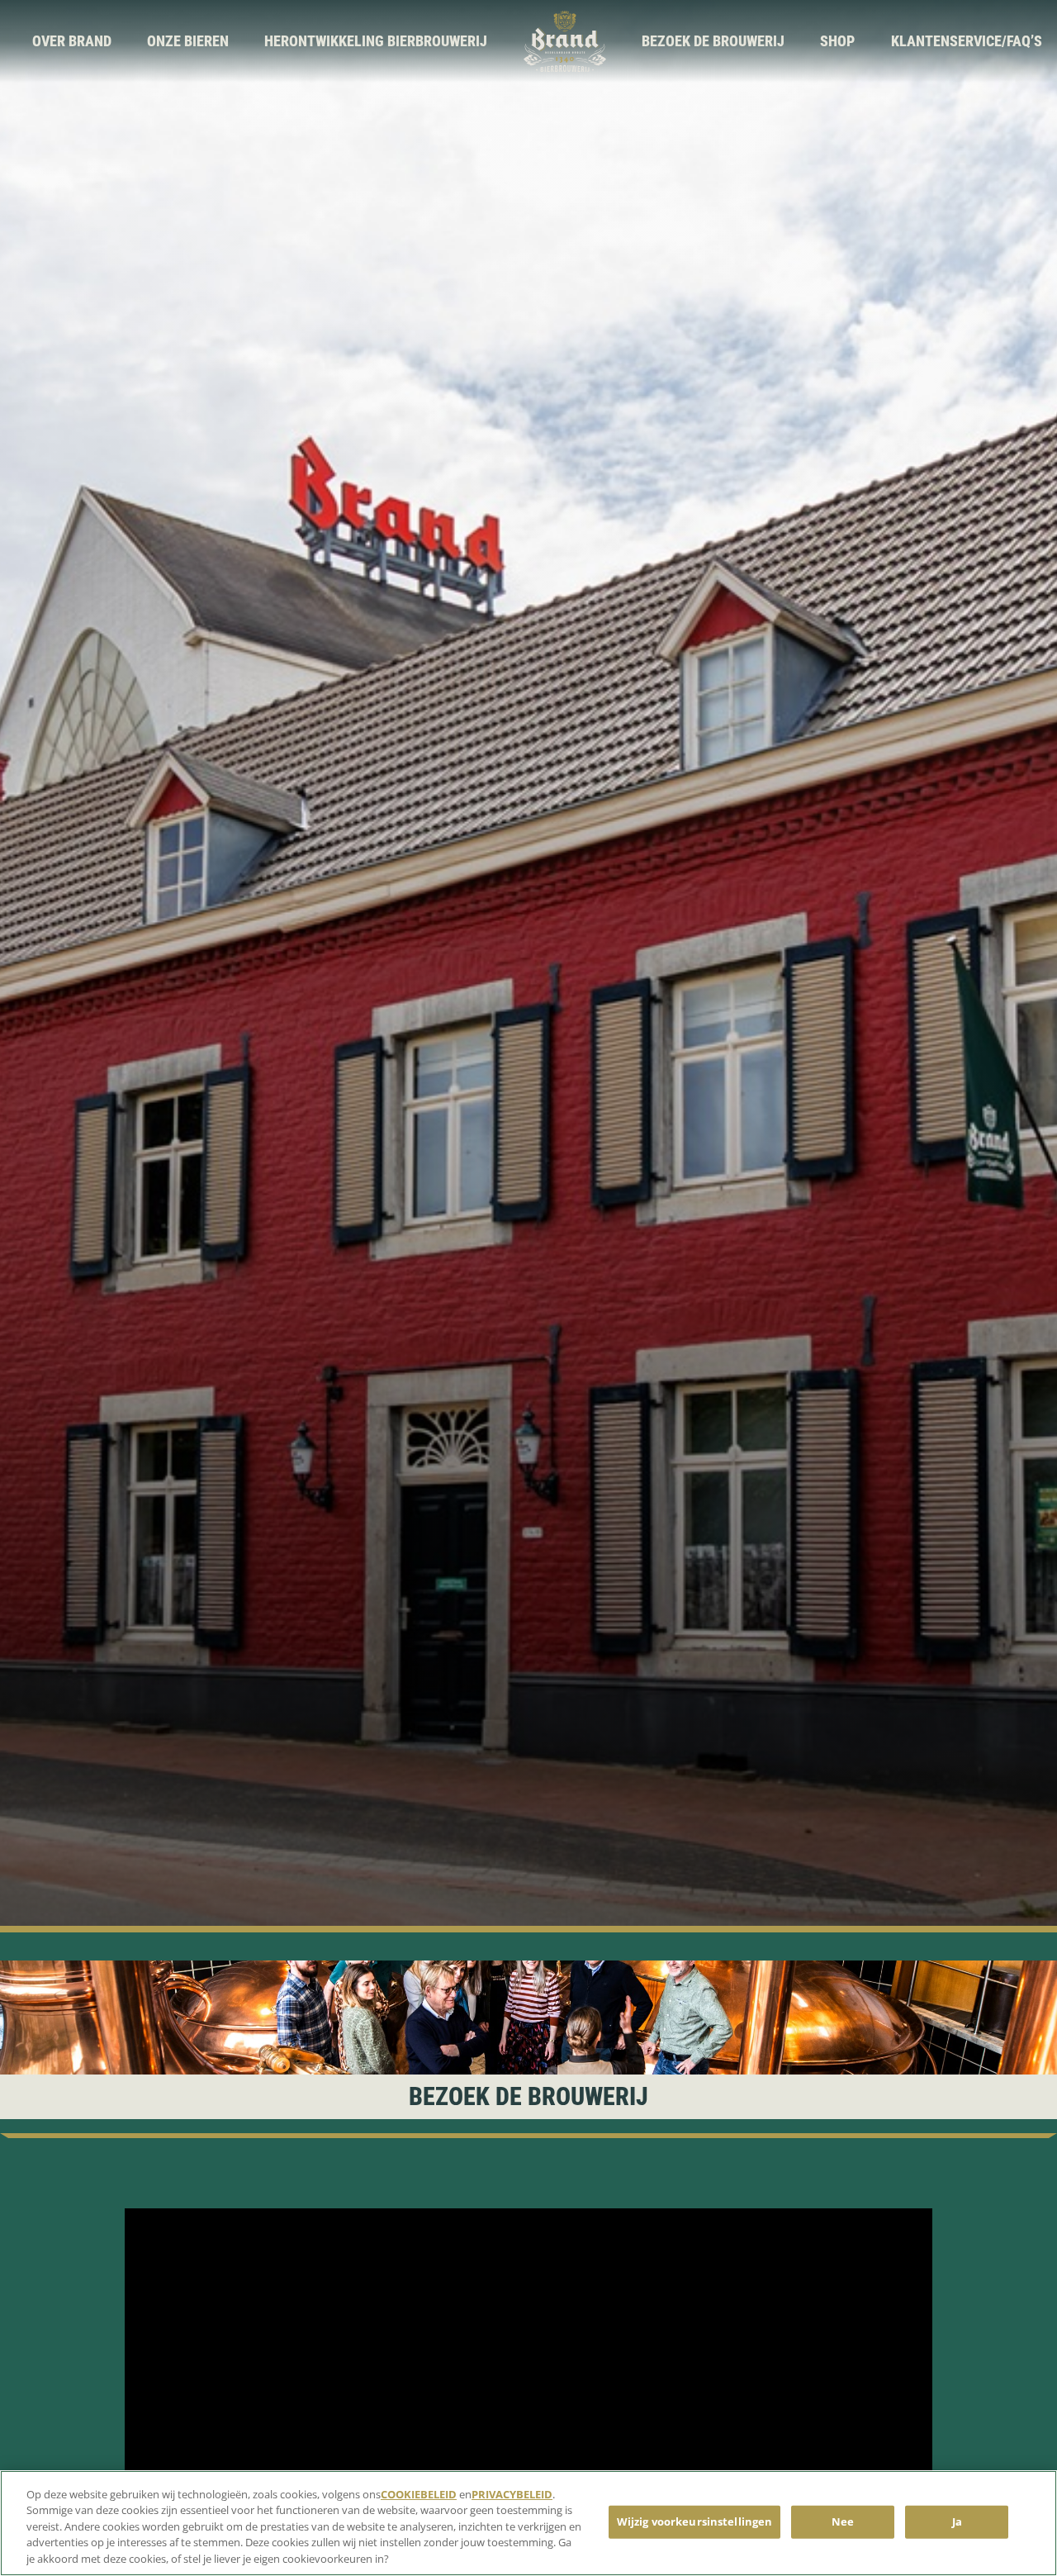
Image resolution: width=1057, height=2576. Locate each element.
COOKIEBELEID (419, 2494)
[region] (528, 2523)
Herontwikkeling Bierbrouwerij (376, 41)
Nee (843, 2521)
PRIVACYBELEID (512, 2494)
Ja (957, 2521)
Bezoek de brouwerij (713, 41)
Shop (837, 41)
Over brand (72, 41)
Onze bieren (188, 41)
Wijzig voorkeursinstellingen (695, 2521)
